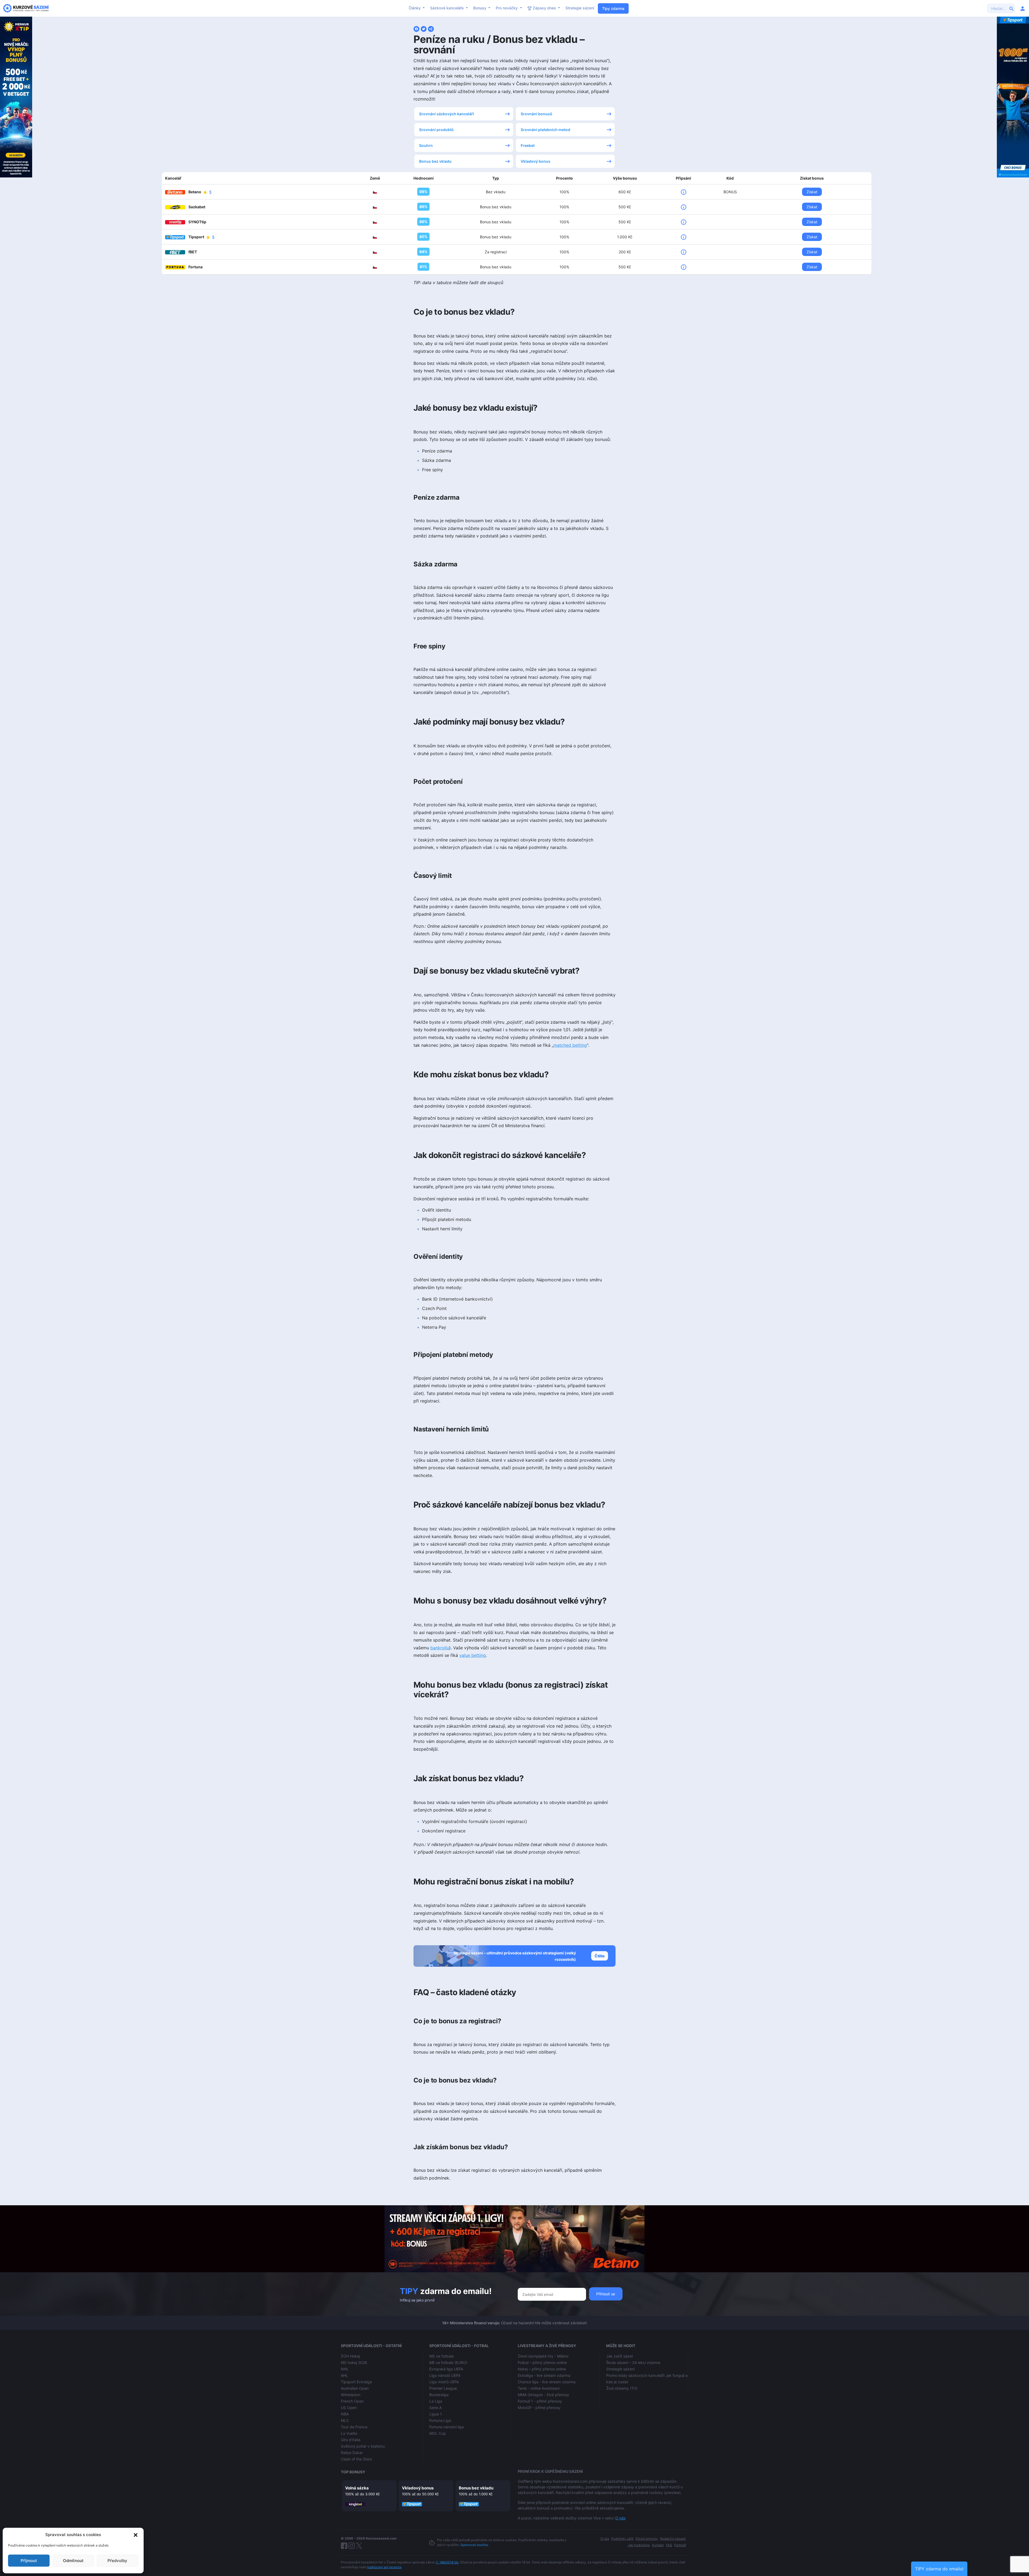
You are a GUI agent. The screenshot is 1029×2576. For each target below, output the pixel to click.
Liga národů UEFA (445, 2375)
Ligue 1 (436, 2414)
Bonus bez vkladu (435, 161)
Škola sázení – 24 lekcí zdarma (633, 2362)
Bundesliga (439, 2395)
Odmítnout (73, 2561)
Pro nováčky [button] (507, 8)
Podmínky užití (622, 2539)
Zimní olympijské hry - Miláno (543, 2356)
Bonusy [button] (480, 8)
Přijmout (29, 2561)
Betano (195, 192)
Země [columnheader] (375, 178)
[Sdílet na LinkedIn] (431, 28)
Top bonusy (353, 2472)
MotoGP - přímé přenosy (539, 2408)
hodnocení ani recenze (384, 2567)
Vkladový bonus (536, 161)
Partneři (680, 2545)
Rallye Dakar (352, 2453)
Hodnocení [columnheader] (424, 178)
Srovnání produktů (436, 130)
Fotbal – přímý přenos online (542, 2362)
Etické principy (647, 2539)
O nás (620, 2518)
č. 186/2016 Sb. (448, 2562)
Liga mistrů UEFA (444, 2382)
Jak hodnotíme (639, 2545)
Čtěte (600, 1956)
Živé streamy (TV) (622, 2388)
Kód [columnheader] (730, 178)
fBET (193, 252)
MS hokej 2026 (354, 2362)
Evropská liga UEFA (446, 2369)
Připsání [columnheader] (683, 178)
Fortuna (195, 267)
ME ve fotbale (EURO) (448, 2362)
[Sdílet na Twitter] (424, 28)
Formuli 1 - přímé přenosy (540, 2401)
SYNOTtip (197, 222)
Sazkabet (197, 207)
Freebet (528, 145)
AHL (344, 2375)
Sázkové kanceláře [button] (447, 8)
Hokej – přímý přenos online (542, 2369)
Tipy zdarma (613, 8)
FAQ (669, 2545)
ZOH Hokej (350, 2356)
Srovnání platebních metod (545, 130)
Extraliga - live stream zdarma (544, 2375)
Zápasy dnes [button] (544, 8)
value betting (473, 1655)
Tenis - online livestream (539, 2388)
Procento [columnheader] (564, 178)
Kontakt (658, 2545)
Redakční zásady (673, 2539)
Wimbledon (351, 2395)
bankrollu (440, 1648)
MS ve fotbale (441, 2356)
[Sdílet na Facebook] (416, 28)
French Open (352, 2401)
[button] (136, 2535)
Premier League (443, 2388)
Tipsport (197, 237)
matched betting (570, 1045)
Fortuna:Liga (440, 2420)
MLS (345, 2420)
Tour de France (354, 2427)
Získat (812, 192)
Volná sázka (357, 2488)
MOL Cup (438, 2433)
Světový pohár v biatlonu (363, 2446)
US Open (349, 2408)
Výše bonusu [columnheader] (625, 178)
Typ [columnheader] (496, 178)
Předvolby (117, 2561)
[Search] (1012, 8)
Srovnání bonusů (536, 114)
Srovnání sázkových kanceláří (447, 114)
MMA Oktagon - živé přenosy (543, 2395)
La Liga (436, 2401)
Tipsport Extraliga (356, 2382)
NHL (345, 2369)
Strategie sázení (580, 8)
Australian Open (355, 2388)
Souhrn (426, 145)
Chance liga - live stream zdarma (547, 2382)
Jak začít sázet (620, 2356)
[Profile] (1023, 8)
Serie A (435, 2408)
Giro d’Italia (351, 2440)
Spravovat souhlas (474, 2545)
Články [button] (415, 8)
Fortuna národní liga (447, 2427)
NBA (345, 2414)
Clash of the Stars (356, 2459)
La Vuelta (349, 2433)
